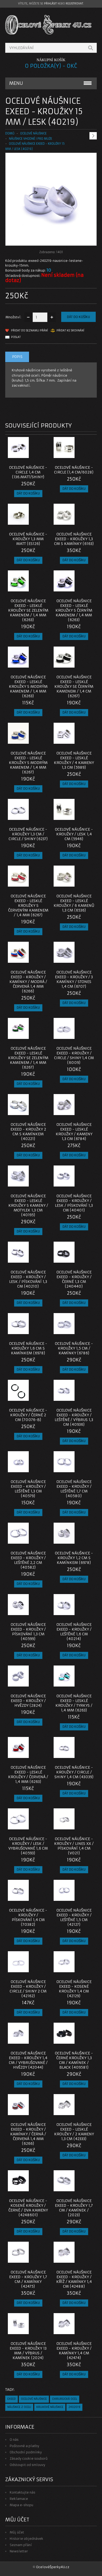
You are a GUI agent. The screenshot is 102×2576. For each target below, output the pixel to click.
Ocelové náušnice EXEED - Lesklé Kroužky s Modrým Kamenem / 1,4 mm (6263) (28, 686)
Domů (10, 133)
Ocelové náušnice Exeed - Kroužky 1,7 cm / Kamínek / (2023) (74, 2208)
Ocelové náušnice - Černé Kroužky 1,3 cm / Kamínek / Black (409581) (74, 2060)
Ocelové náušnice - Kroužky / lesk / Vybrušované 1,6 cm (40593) (28, 1846)
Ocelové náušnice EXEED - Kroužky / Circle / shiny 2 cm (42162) (28, 1989)
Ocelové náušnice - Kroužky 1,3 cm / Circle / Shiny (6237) (28, 834)
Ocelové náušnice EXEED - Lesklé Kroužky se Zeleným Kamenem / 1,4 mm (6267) (28, 1058)
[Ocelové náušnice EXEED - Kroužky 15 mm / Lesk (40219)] (51, 240)
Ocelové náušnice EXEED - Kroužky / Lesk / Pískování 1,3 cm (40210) (28, 1279)
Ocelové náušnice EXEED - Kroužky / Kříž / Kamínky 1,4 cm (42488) (74, 2279)
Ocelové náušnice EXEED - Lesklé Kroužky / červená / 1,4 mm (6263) (28, 1774)
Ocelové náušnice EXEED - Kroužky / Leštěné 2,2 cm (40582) (28, 1560)
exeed (12, 2399)
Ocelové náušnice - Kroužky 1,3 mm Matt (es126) (28, 539)
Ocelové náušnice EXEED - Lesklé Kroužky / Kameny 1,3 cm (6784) (74, 1132)
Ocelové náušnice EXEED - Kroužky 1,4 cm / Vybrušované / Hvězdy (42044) (28, 2060)
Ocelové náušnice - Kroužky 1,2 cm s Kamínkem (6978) (74, 1558)
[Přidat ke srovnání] (43, 456)
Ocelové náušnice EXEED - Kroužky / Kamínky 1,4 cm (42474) (74, 2351)
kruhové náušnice (50, 2407)
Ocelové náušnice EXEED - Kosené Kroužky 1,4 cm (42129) (74, 1989)
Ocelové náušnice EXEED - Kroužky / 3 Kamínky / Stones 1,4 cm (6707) (74, 979)
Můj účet (17, 2532)
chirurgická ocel (65, 2399)
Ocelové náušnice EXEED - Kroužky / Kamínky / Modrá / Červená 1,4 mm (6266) (28, 982)
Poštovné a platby (24, 2446)
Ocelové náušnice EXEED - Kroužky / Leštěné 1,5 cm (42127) (74, 1917)
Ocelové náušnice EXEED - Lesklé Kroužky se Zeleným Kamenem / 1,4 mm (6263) (28, 610)
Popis (17, 357)
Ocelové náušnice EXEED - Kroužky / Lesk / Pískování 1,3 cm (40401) (74, 1203)
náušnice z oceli (19, 2407)
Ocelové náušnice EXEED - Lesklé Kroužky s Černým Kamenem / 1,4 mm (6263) (74, 610)
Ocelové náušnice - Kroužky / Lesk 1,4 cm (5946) (74, 834)
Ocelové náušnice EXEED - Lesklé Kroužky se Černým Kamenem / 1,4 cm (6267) (74, 686)
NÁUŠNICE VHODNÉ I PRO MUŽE (30, 139)
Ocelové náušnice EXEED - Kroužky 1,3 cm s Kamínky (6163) (74, 539)
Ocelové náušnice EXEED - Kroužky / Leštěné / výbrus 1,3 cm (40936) (74, 1417)
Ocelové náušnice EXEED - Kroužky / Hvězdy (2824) (28, 1701)
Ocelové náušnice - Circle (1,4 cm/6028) (74, 470)
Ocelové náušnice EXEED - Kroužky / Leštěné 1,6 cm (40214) (74, 1632)
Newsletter (19, 2551)
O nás (14, 2440)
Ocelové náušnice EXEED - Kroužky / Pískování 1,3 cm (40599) (28, 1632)
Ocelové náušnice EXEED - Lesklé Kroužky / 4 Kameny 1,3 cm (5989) (74, 760)
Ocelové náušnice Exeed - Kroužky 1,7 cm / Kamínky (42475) (28, 2279)
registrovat (74, 4)
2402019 (74, 2407)
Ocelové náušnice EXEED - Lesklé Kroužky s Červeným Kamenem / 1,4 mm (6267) (28, 905)
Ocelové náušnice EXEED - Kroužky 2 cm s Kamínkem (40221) (28, 1132)
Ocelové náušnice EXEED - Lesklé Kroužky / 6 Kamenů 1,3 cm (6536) (74, 903)
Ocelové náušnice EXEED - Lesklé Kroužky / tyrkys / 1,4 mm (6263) (74, 1703)
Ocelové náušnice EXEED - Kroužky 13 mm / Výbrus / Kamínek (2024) (28, 2351)
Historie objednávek (26, 2539)
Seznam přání (21, 2545)
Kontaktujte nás (22, 2492)
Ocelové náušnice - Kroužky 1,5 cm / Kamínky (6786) (74, 1348)
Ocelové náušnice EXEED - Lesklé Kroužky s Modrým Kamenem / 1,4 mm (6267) (28, 763)
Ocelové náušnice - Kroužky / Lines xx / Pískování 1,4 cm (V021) (74, 1846)
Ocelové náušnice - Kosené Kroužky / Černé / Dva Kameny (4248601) (28, 2208)
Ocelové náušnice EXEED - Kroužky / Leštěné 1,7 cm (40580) (74, 1489)
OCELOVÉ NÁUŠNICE (33, 133)
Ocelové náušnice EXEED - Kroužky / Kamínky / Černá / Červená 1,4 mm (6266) (28, 2134)
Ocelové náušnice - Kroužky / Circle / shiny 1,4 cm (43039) (74, 1772)
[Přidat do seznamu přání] (34, 456)
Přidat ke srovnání (70, 331)
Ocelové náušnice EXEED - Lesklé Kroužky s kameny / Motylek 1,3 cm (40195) (28, 1205)
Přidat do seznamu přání (29, 331)
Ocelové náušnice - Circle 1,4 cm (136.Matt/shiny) (28, 472)
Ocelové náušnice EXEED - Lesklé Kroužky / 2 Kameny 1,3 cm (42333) (74, 2132)
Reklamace (19, 2499)
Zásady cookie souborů (29, 2458)
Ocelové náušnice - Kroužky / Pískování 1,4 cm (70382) (28, 1917)
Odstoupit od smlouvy (27, 2465)
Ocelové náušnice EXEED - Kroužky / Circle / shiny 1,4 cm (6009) (74, 1055)
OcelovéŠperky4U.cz (53, 2567)
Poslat (16, 337)
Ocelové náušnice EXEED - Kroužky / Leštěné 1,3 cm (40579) (28, 1489)
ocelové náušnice (34, 2399)
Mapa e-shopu (21, 2505)
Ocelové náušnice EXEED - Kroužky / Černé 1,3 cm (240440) (74, 1279)
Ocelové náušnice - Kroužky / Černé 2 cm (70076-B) (28, 1415)
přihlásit (50, 4)
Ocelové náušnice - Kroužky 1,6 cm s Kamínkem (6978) (28, 1348)
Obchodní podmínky (26, 2452)
